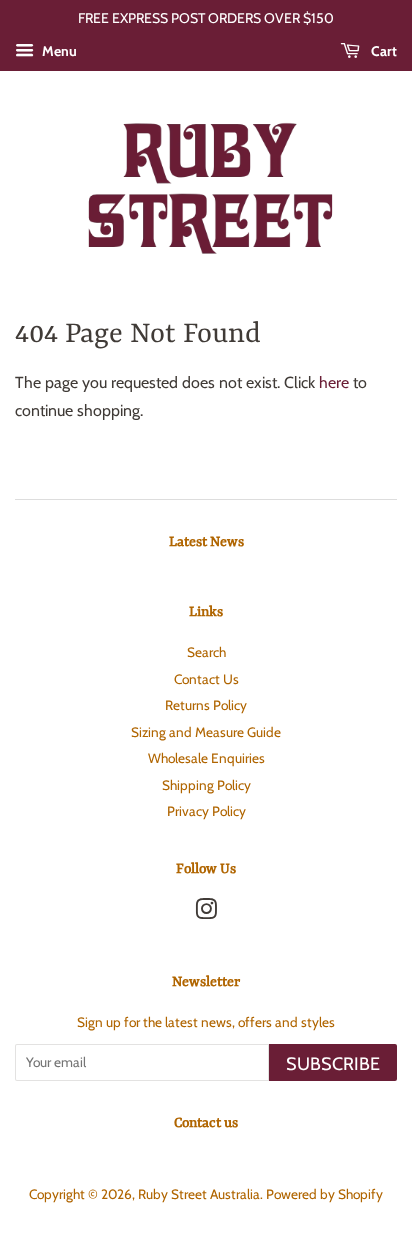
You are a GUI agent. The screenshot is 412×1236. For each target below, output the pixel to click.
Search (206, 652)
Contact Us (206, 679)
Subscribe (333, 1064)
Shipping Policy (206, 785)
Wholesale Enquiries (206, 758)
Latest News (206, 542)
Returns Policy (206, 705)
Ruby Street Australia (199, 1194)
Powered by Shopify (324, 1194)
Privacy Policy (206, 811)
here (334, 382)
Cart (382, 51)
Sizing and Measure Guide (206, 732)
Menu (58, 51)
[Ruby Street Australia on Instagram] (206, 913)
